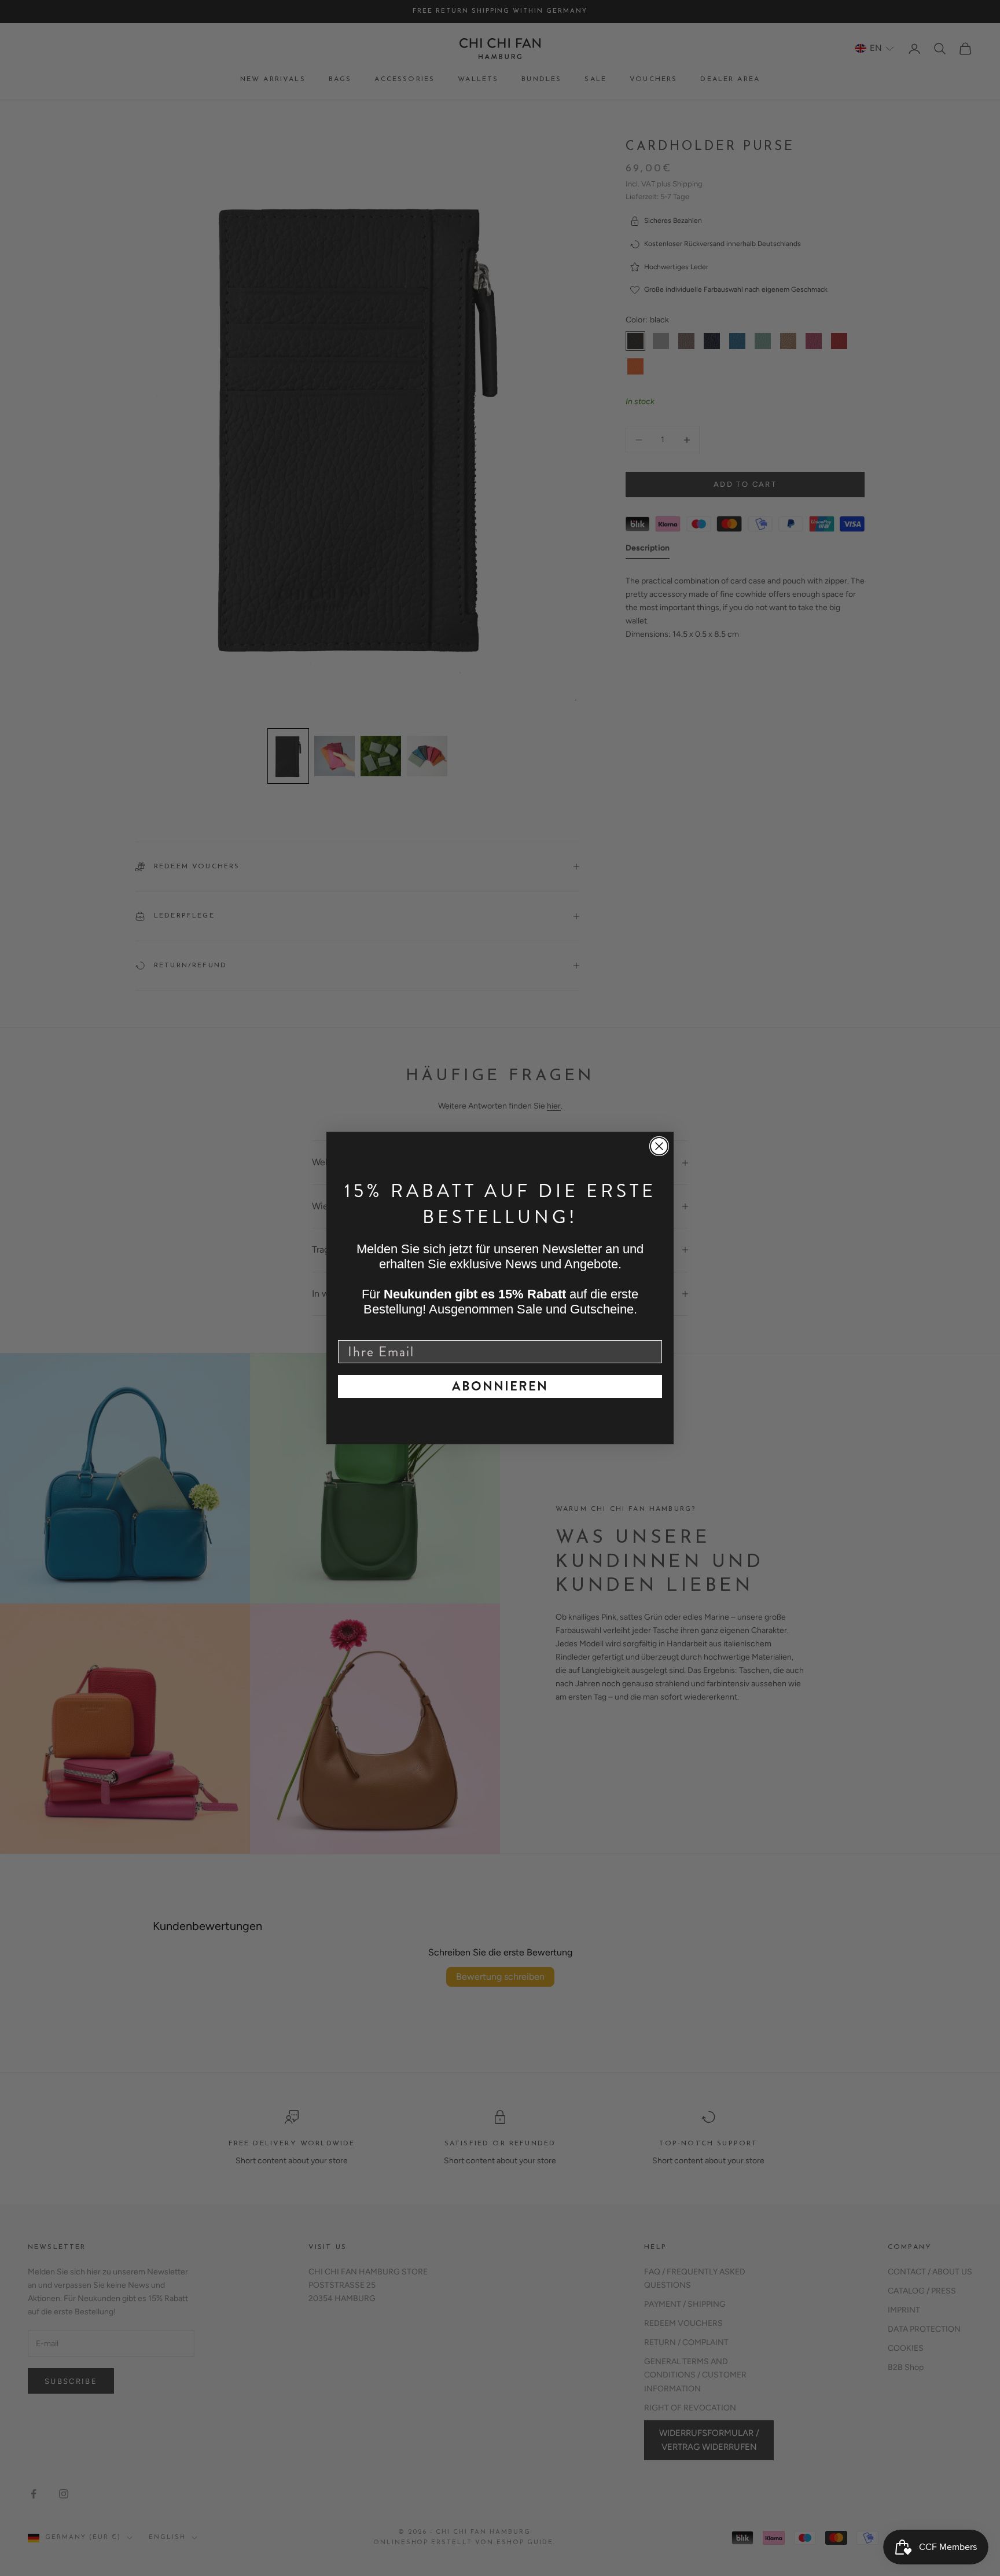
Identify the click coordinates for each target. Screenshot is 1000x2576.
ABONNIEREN (500, 1386)
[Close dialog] (659, 1146)
